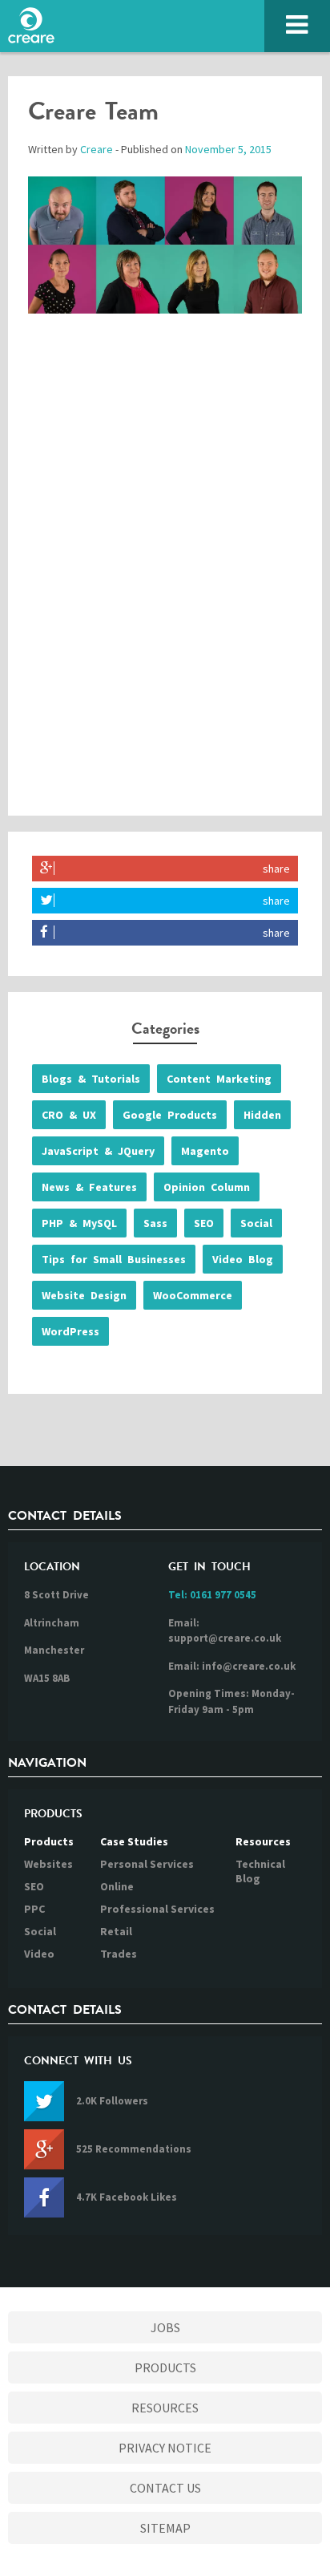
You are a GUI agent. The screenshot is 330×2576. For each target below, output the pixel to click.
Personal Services (147, 1864)
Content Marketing (219, 1079)
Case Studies (134, 1841)
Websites (48, 1864)
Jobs (165, 2327)
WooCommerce (193, 1295)
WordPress (70, 1331)
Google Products (170, 1115)
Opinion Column (207, 1187)
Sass (155, 1223)
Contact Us (165, 2488)
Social (256, 1223)
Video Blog (243, 1259)
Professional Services (157, 1909)
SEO (204, 1223)
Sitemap (165, 2528)
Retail (116, 1931)
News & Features (89, 1187)
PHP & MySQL (79, 1223)
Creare (97, 149)
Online (117, 1886)
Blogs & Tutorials (91, 1079)
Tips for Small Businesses (114, 1259)
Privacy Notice (165, 2448)
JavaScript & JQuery (98, 1151)
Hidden (262, 1115)
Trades (119, 1954)
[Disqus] (165, 580)
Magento (205, 1151)
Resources (263, 1841)
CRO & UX (69, 1115)
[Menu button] (297, 26)
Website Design (84, 1295)
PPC (34, 1909)
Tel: (212, 1595)
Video (39, 1954)
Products (49, 1841)
